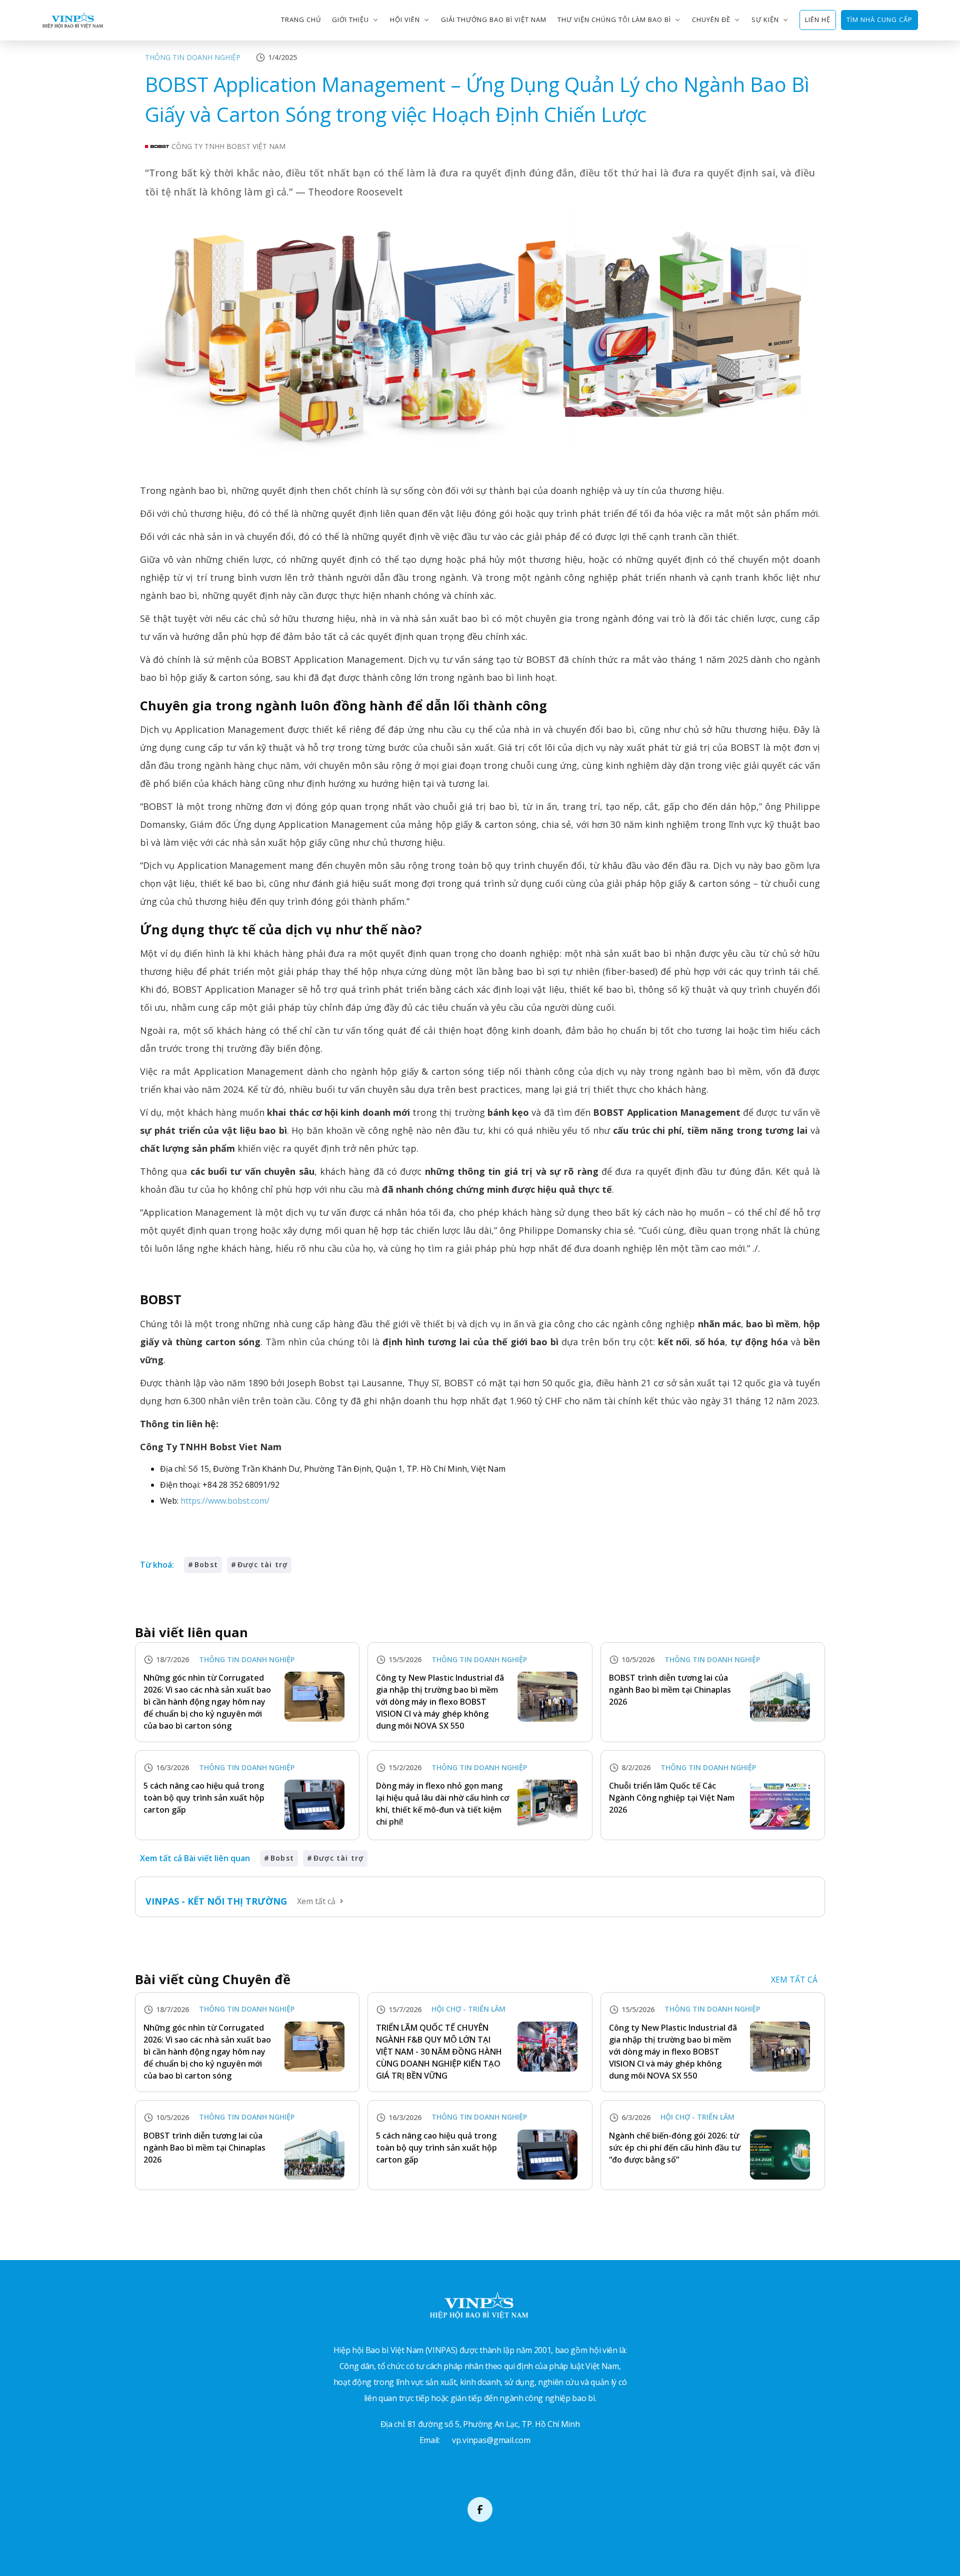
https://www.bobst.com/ (225, 1501)
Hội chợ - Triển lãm (468, 2009)
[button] (355, 20)
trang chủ (301, 19)
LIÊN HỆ (818, 19)
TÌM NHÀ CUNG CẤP (879, 19)
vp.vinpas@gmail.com (491, 2440)
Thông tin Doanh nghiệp (193, 57)
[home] (73, 20)
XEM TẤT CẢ (794, 1980)
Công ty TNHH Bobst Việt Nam (228, 146)
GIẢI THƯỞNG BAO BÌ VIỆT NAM (494, 19)
